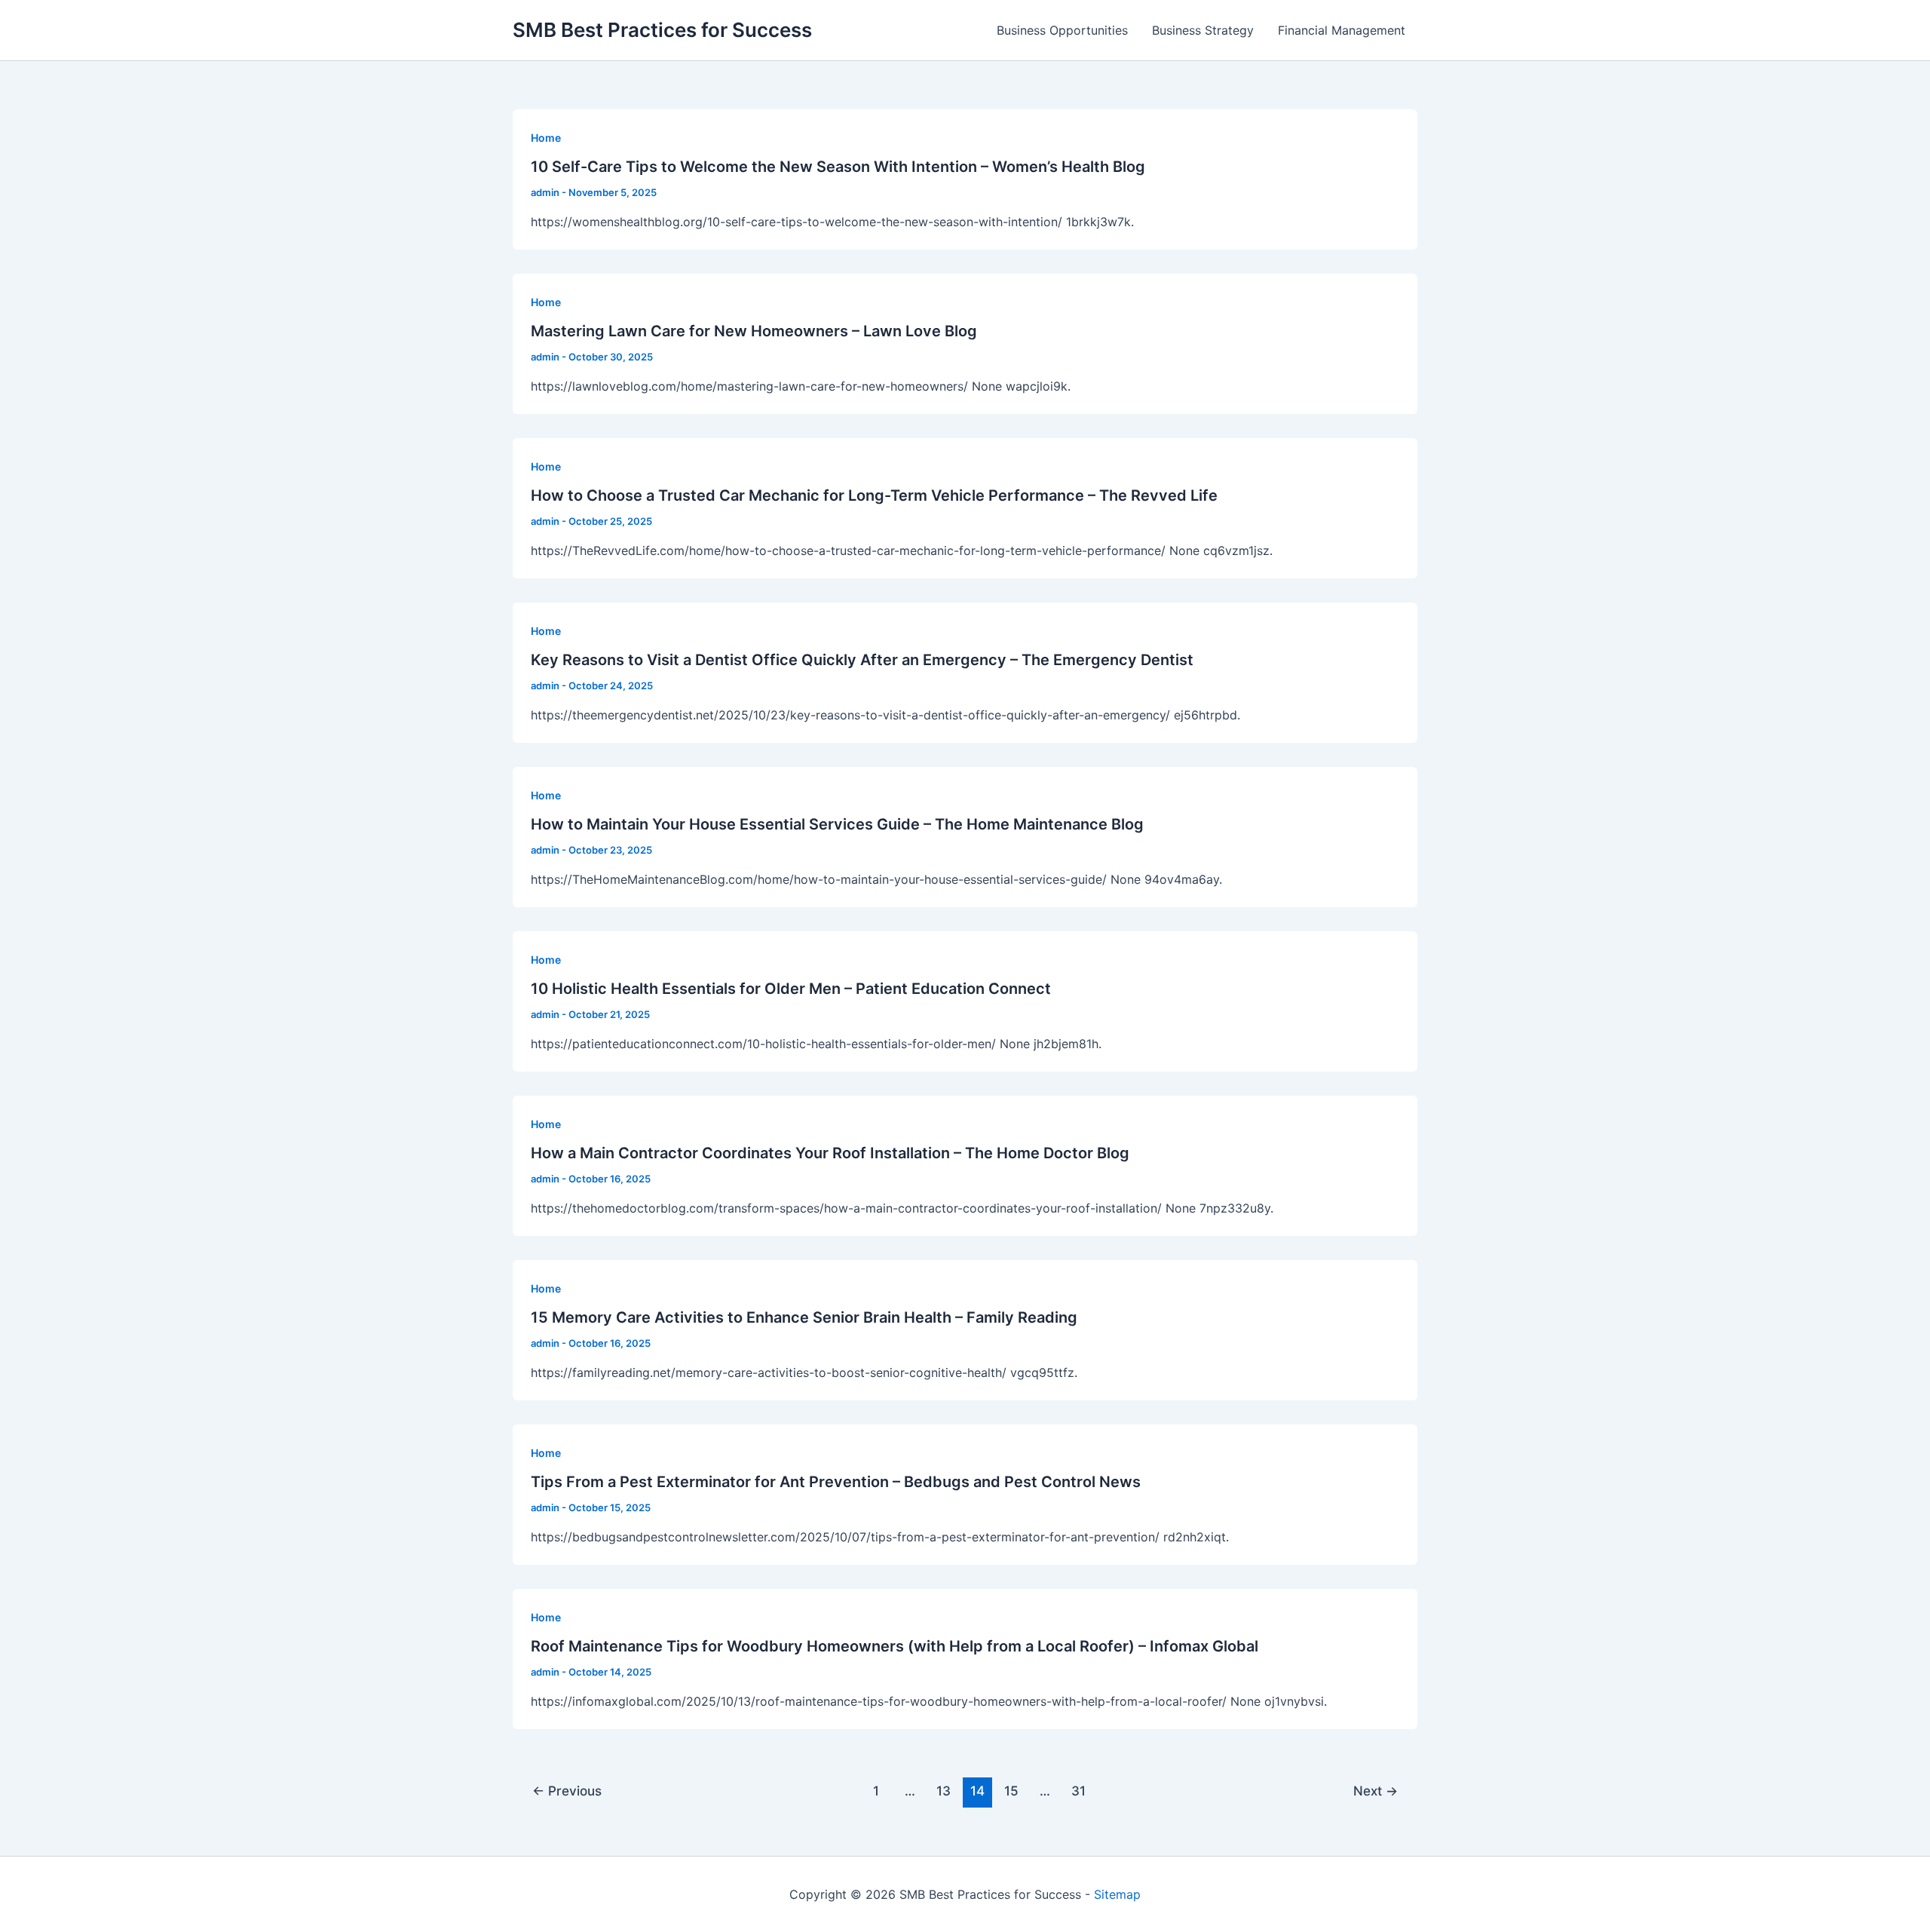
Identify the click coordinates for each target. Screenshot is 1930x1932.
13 (944, 1791)
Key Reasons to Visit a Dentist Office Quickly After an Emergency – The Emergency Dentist (862, 660)
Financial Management (1342, 30)
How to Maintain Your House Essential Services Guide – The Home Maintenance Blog (837, 824)
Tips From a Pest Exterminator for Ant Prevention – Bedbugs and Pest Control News (836, 1482)
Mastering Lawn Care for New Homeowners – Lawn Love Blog (754, 331)
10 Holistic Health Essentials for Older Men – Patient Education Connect (791, 989)
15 (1011, 1791)
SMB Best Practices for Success (662, 30)
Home (546, 138)
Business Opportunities (1062, 30)
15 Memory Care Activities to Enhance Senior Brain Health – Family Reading (804, 1317)
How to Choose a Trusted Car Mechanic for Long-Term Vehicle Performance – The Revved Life (874, 495)
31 (1078, 1791)
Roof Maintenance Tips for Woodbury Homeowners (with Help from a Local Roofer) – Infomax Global (895, 1646)
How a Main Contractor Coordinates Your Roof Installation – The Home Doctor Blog (830, 1153)
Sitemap (1117, 1894)
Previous (567, 1791)
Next (1376, 1791)
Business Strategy (1203, 30)
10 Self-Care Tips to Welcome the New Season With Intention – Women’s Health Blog (838, 167)
